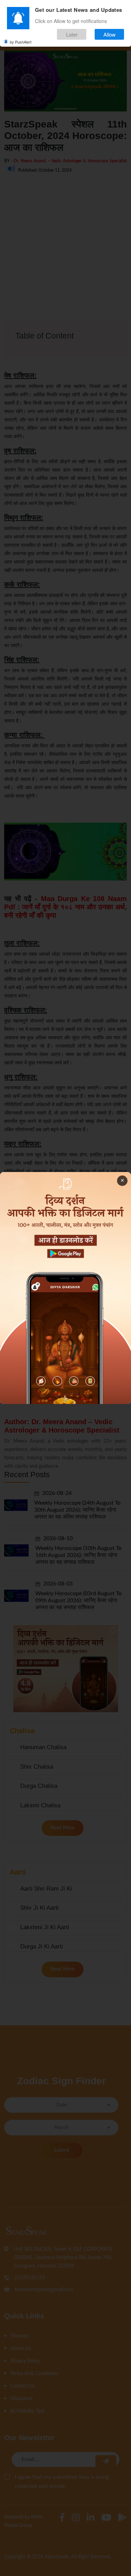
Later (72, 34)
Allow (110, 34)
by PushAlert (21, 42)
